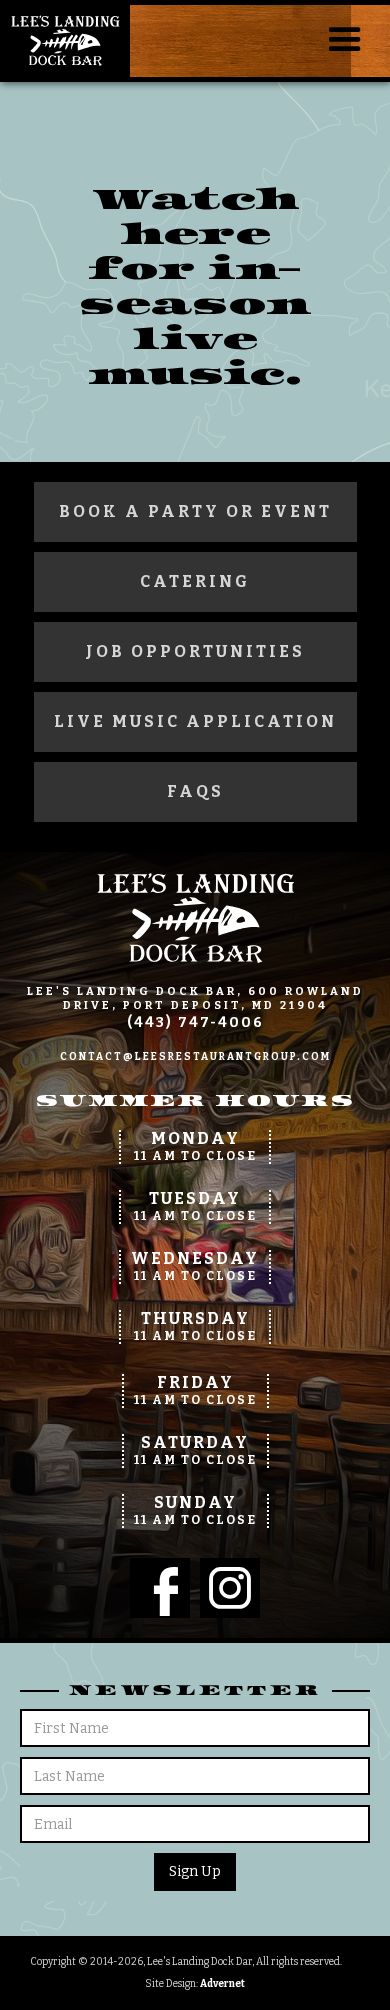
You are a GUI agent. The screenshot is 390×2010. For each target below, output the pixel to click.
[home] (65, 41)
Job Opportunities (195, 651)
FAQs (195, 791)
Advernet (222, 1984)
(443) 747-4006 (195, 1022)
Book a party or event (195, 511)
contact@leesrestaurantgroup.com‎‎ (195, 1057)
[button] (345, 40)
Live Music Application (195, 721)
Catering (195, 581)
